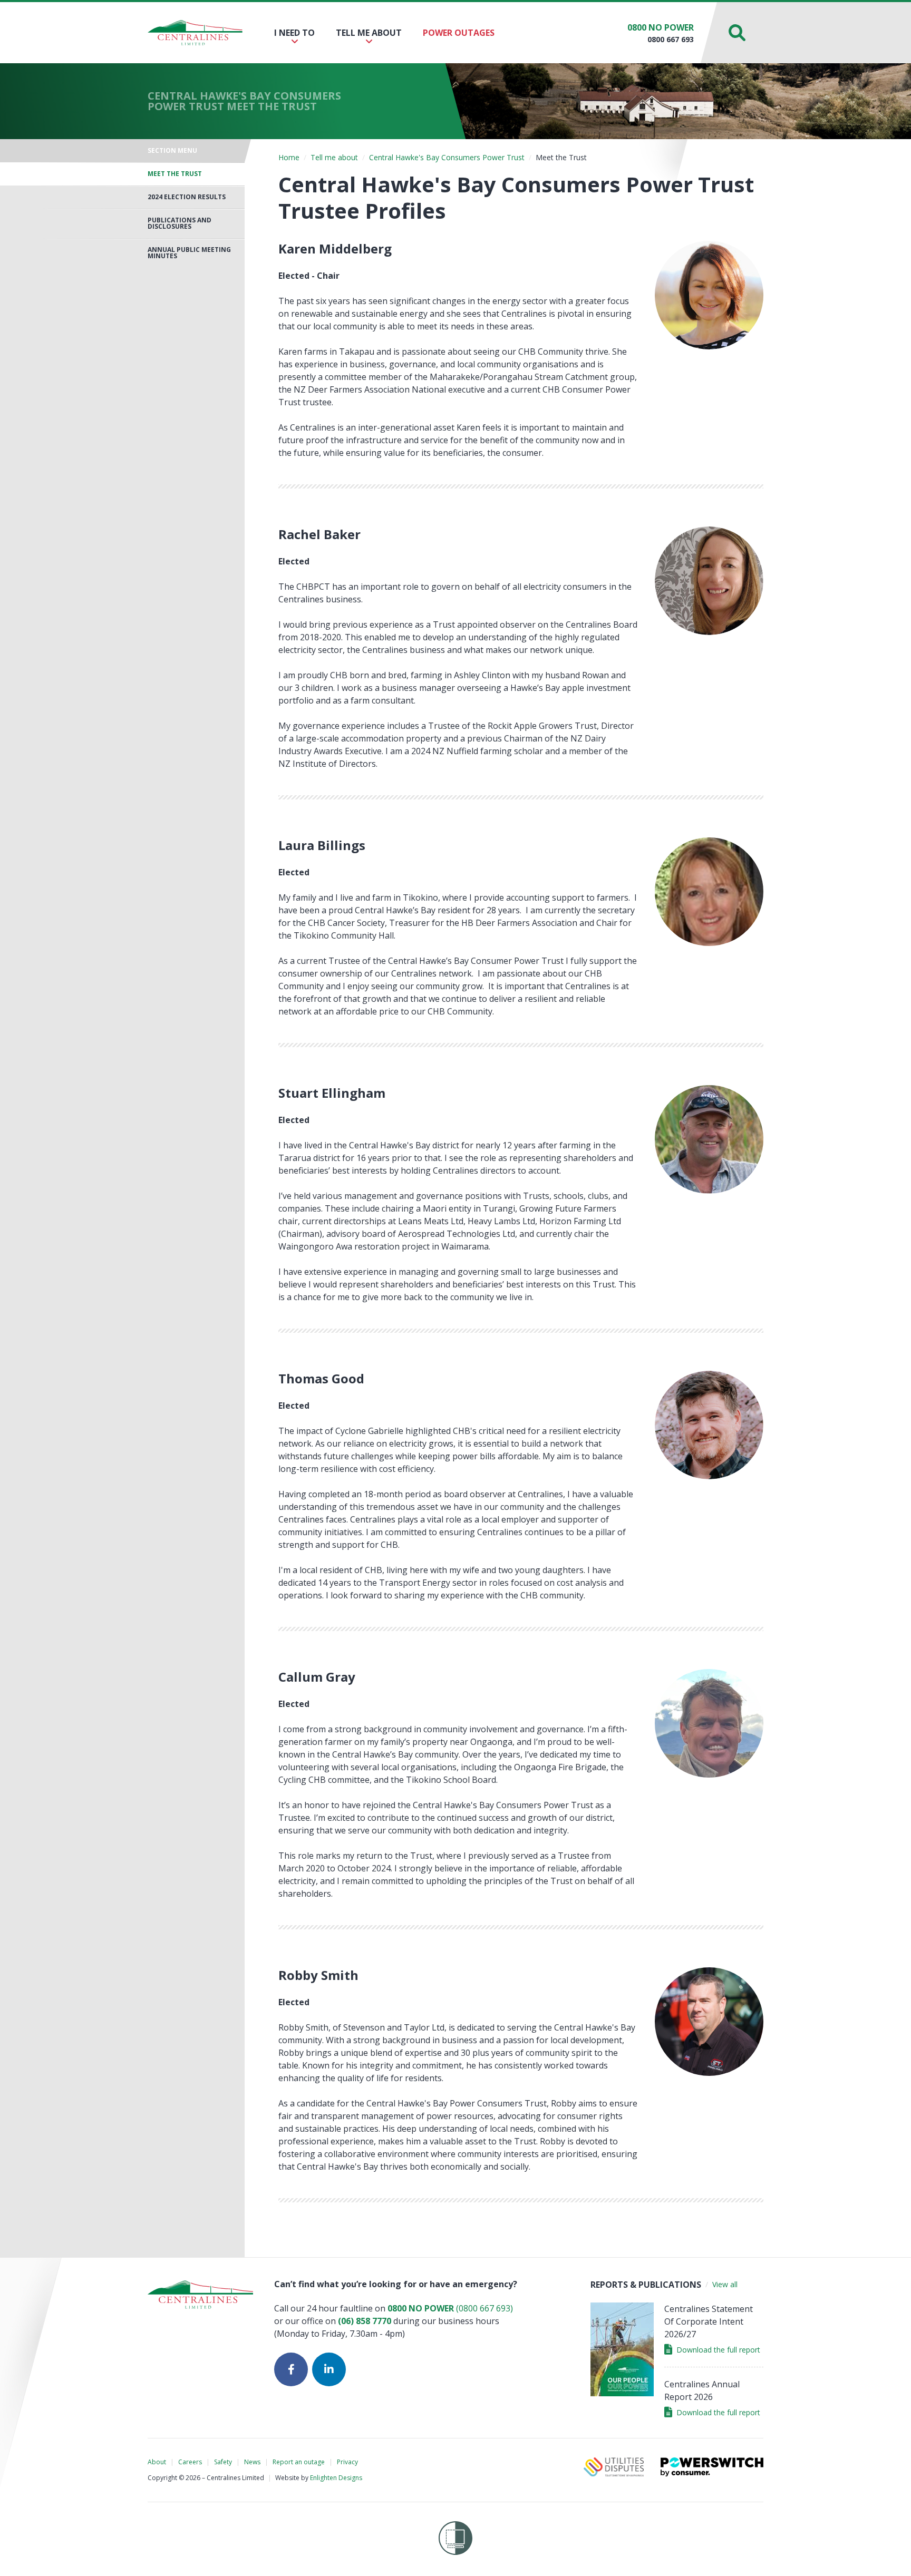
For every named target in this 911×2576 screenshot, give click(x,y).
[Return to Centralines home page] (195, 33)
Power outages (459, 33)
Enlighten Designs (336, 2478)
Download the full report (718, 2350)
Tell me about (369, 33)
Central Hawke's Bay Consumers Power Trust (447, 157)
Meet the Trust (175, 174)
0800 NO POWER (661, 27)
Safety (223, 2462)
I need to (294, 33)
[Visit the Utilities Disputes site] (614, 2467)
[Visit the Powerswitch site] (712, 2467)
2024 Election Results (187, 197)
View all (725, 2284)
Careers (190, 2462)
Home (289, 157)
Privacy (347, 2462)
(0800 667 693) (450, 2308)
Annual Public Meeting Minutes (189, 253)
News (252, 2462)
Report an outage (299, 2462)
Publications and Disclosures (180, 223)
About (157, 2462)
